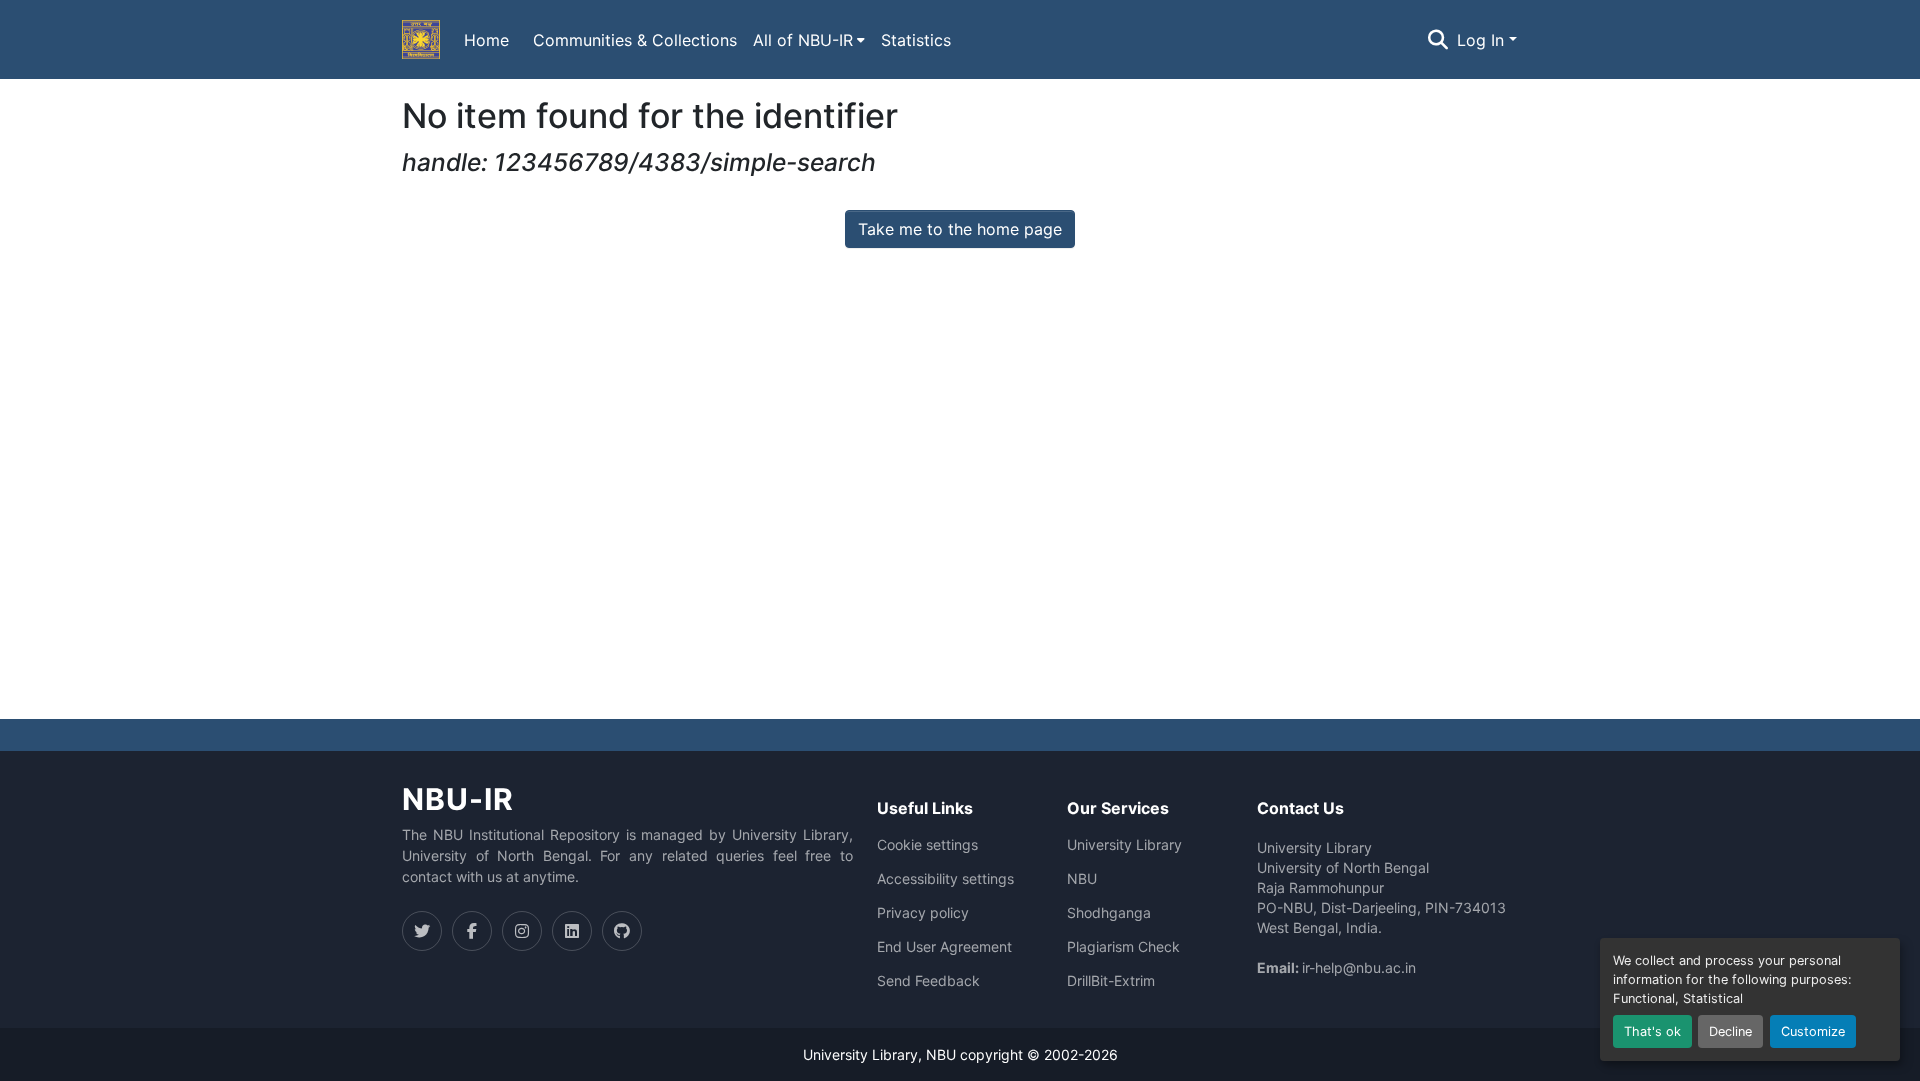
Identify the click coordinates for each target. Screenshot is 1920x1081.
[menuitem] (809, 40)
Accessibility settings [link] (945, 879)
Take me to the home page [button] (960, 229)
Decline (1730, 1031)
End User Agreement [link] (944, 947)
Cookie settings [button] (927, 845)
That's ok (1652, 1031)
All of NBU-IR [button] (803, 40)
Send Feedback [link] (928, 981)
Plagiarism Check (1123, 947)
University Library (1124, 845)
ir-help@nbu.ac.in (1359, 967)
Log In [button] (1483, 40)
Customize (1813, 1031)
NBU (1082, 879)
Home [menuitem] (486, 40)
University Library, (864, 1054)
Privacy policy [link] (923, 913)
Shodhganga (1109, 913)
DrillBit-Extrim (1111, 981)
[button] (421, 40)
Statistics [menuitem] (916, 40)
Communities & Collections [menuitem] (635, 40)
